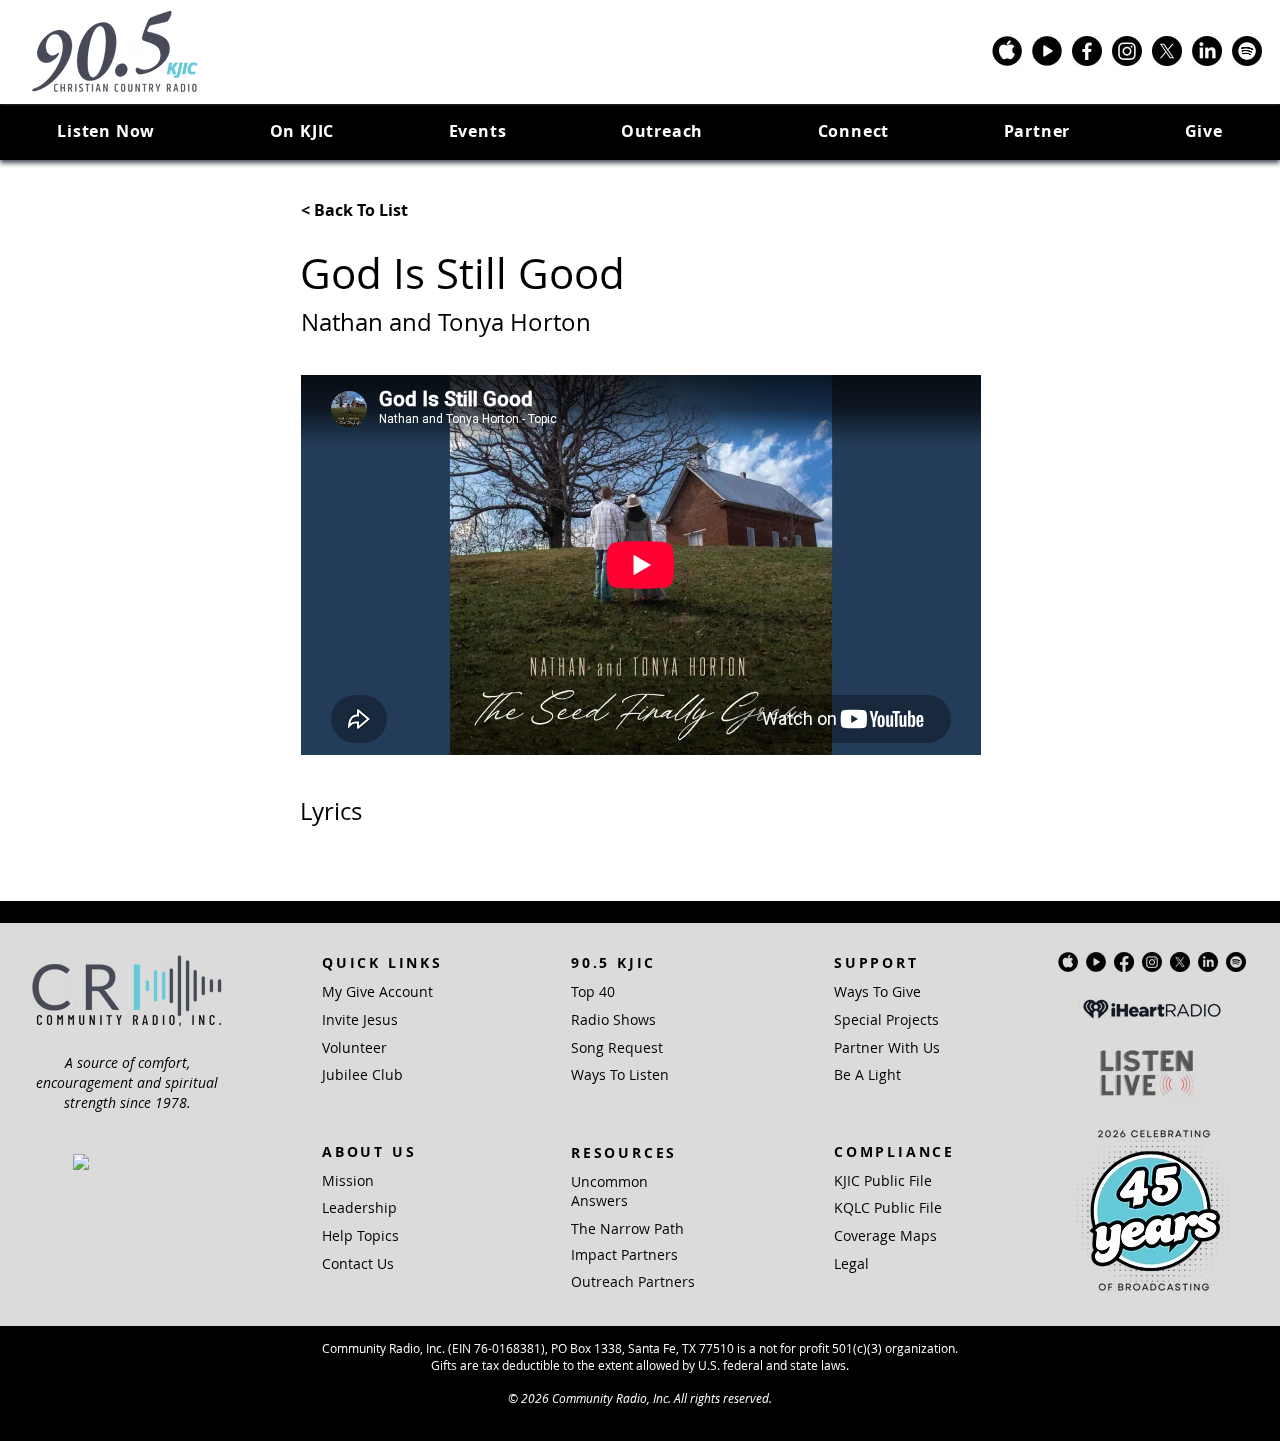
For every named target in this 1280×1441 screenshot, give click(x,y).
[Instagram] (1127, 51)
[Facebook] (1087, 51)
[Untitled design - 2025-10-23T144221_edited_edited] (1007, 51)
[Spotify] (1247, 51)
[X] (1167, 51)
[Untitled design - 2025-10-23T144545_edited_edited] (1047, 51)
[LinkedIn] (1207, 51)
